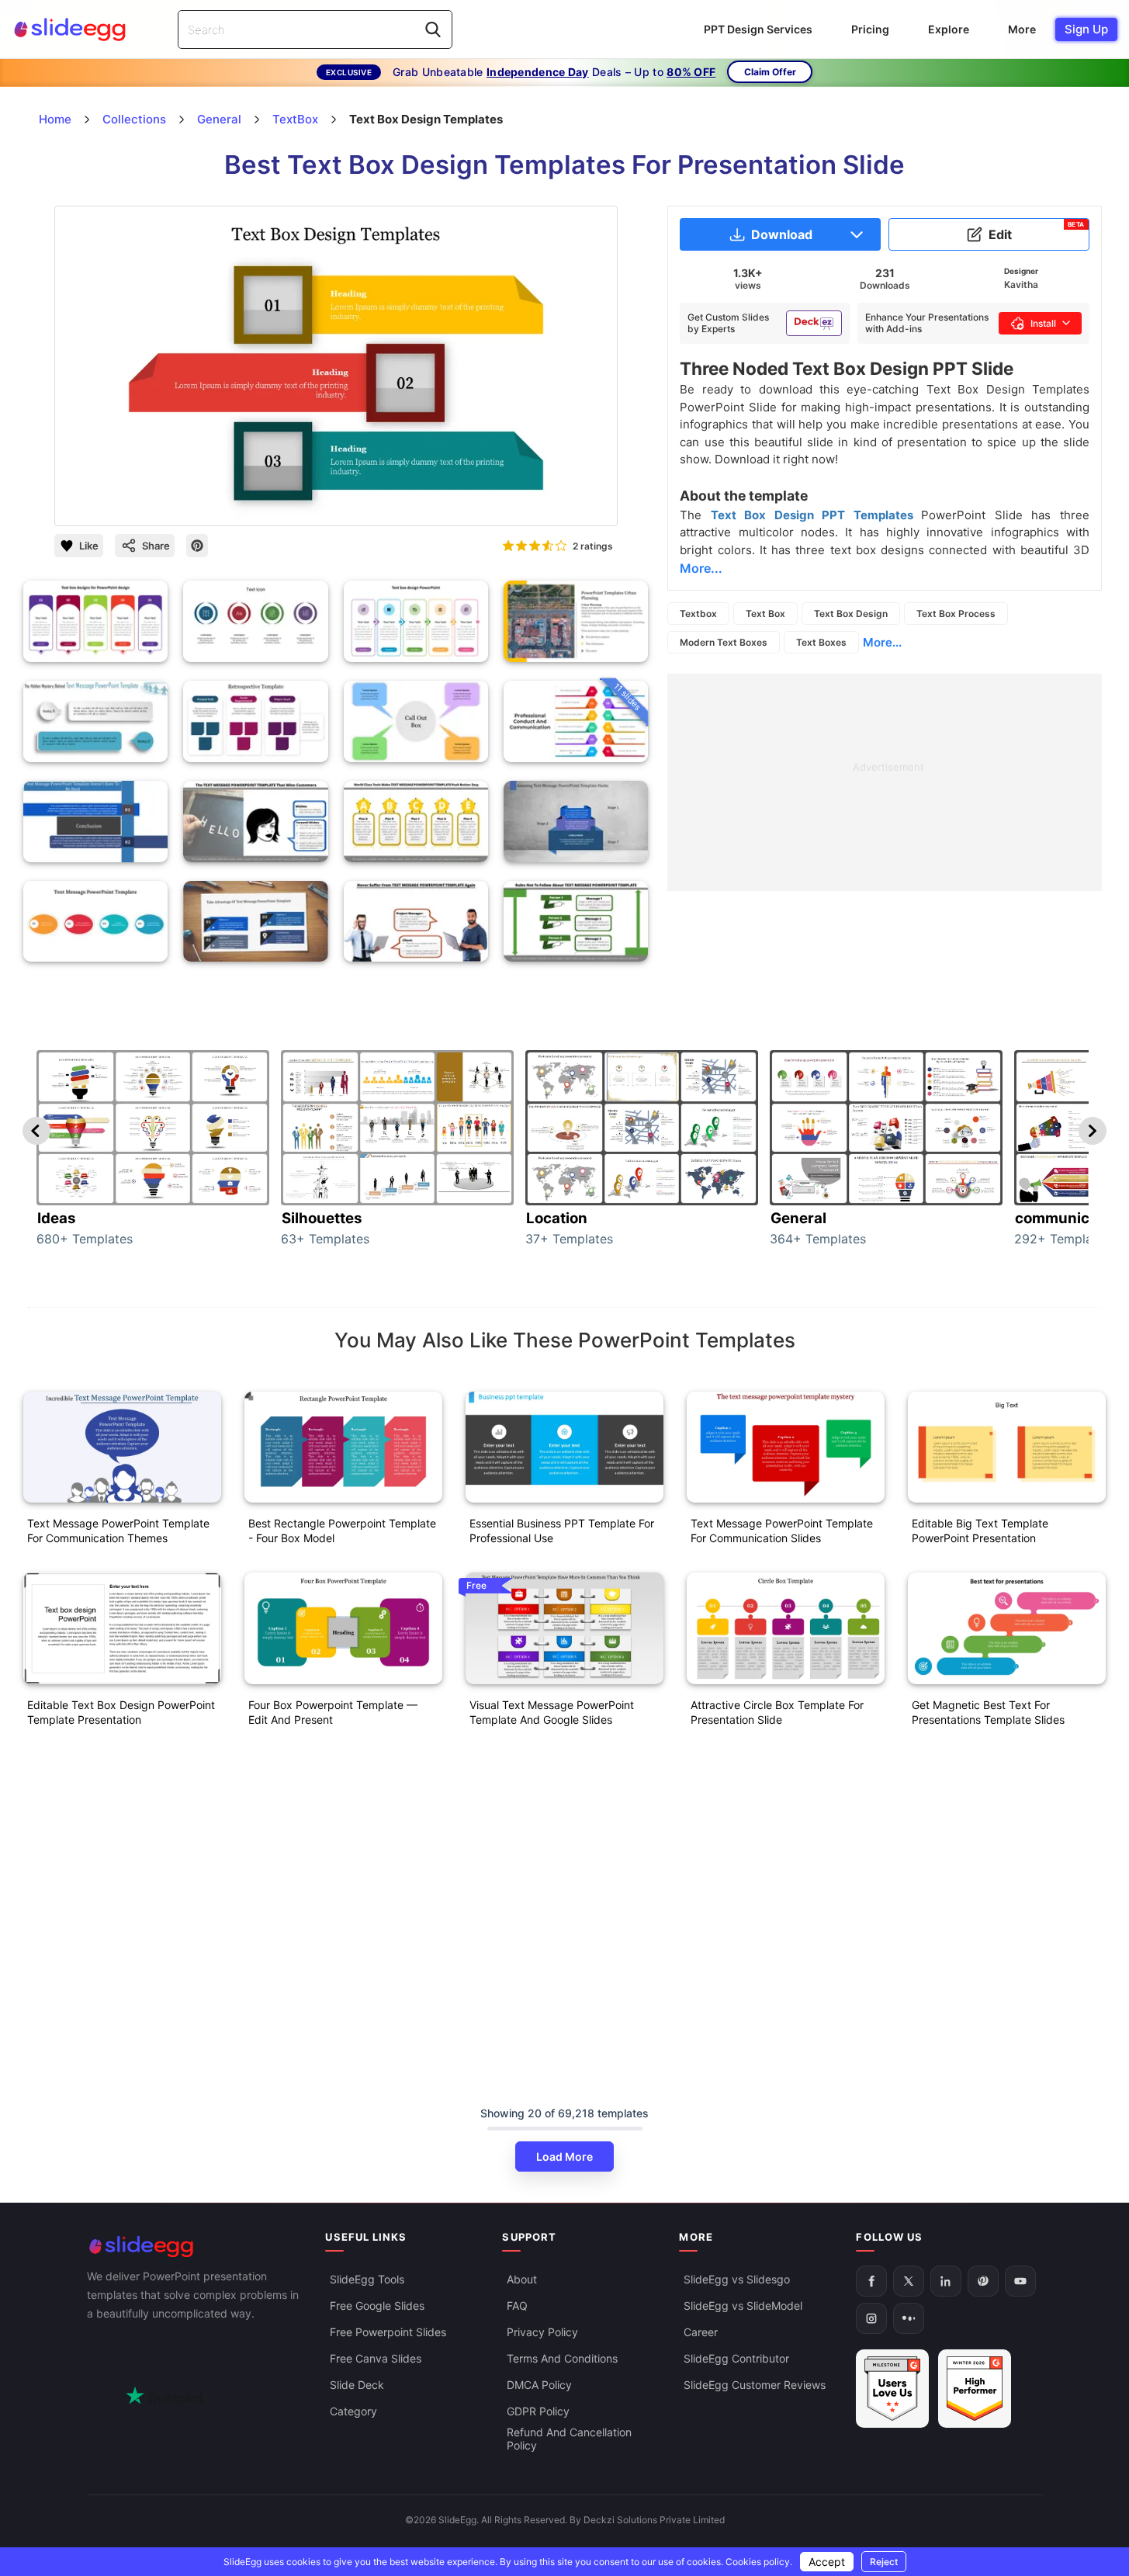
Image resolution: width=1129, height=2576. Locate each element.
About (522, 2279)
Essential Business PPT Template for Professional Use (562, 1531)
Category (353, 2411)
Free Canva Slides (376, 2358)
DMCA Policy (539, 2385)
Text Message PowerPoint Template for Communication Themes (118, 1531)
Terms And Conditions (562, 2358)
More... (882, 642)
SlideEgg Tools (367, 2279)
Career (701, 2332)
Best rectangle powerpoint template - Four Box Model (342, 1531)
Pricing (870, 29)
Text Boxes (821, 642)
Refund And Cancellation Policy (569, 2439)
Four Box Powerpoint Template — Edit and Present (333, 1712)
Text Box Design (851, 614)
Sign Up (1086, 29)
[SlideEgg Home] (196, 2247)
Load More (564, 2156)
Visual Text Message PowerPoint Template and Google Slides (552, 1712)
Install (1043, 323)
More (1022, 29)
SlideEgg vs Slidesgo (737, 2279)
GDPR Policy (538, 2411)
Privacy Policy (542, 2332)
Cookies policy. (759, 2562)
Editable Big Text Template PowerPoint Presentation (980, 1531)
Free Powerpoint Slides (388, 2332)
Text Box (765, 614)
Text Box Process (956, 614)
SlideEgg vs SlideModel (743, 2306)
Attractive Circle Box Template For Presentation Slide (777, 1712)
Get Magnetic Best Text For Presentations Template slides (988, 1712)
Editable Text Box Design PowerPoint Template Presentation (121, 1712)
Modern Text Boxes (724, 642)
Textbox (698, 614)
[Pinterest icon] (197, 546)
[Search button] (433, 29)
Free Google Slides (377, 2306)
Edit (1037, 231)
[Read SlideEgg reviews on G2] (892, 2389)
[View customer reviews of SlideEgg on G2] (975, 2389)
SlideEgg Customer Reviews (755, 2385)
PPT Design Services (758, 29)
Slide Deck (357, 2385)
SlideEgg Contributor (736, 2358)
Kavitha (1021, 284)
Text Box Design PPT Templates (816, 515)
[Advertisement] (885, 782)
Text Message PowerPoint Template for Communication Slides (782, 1531)
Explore (949, 29)
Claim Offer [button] (770, 72)
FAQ (517, 2306)
